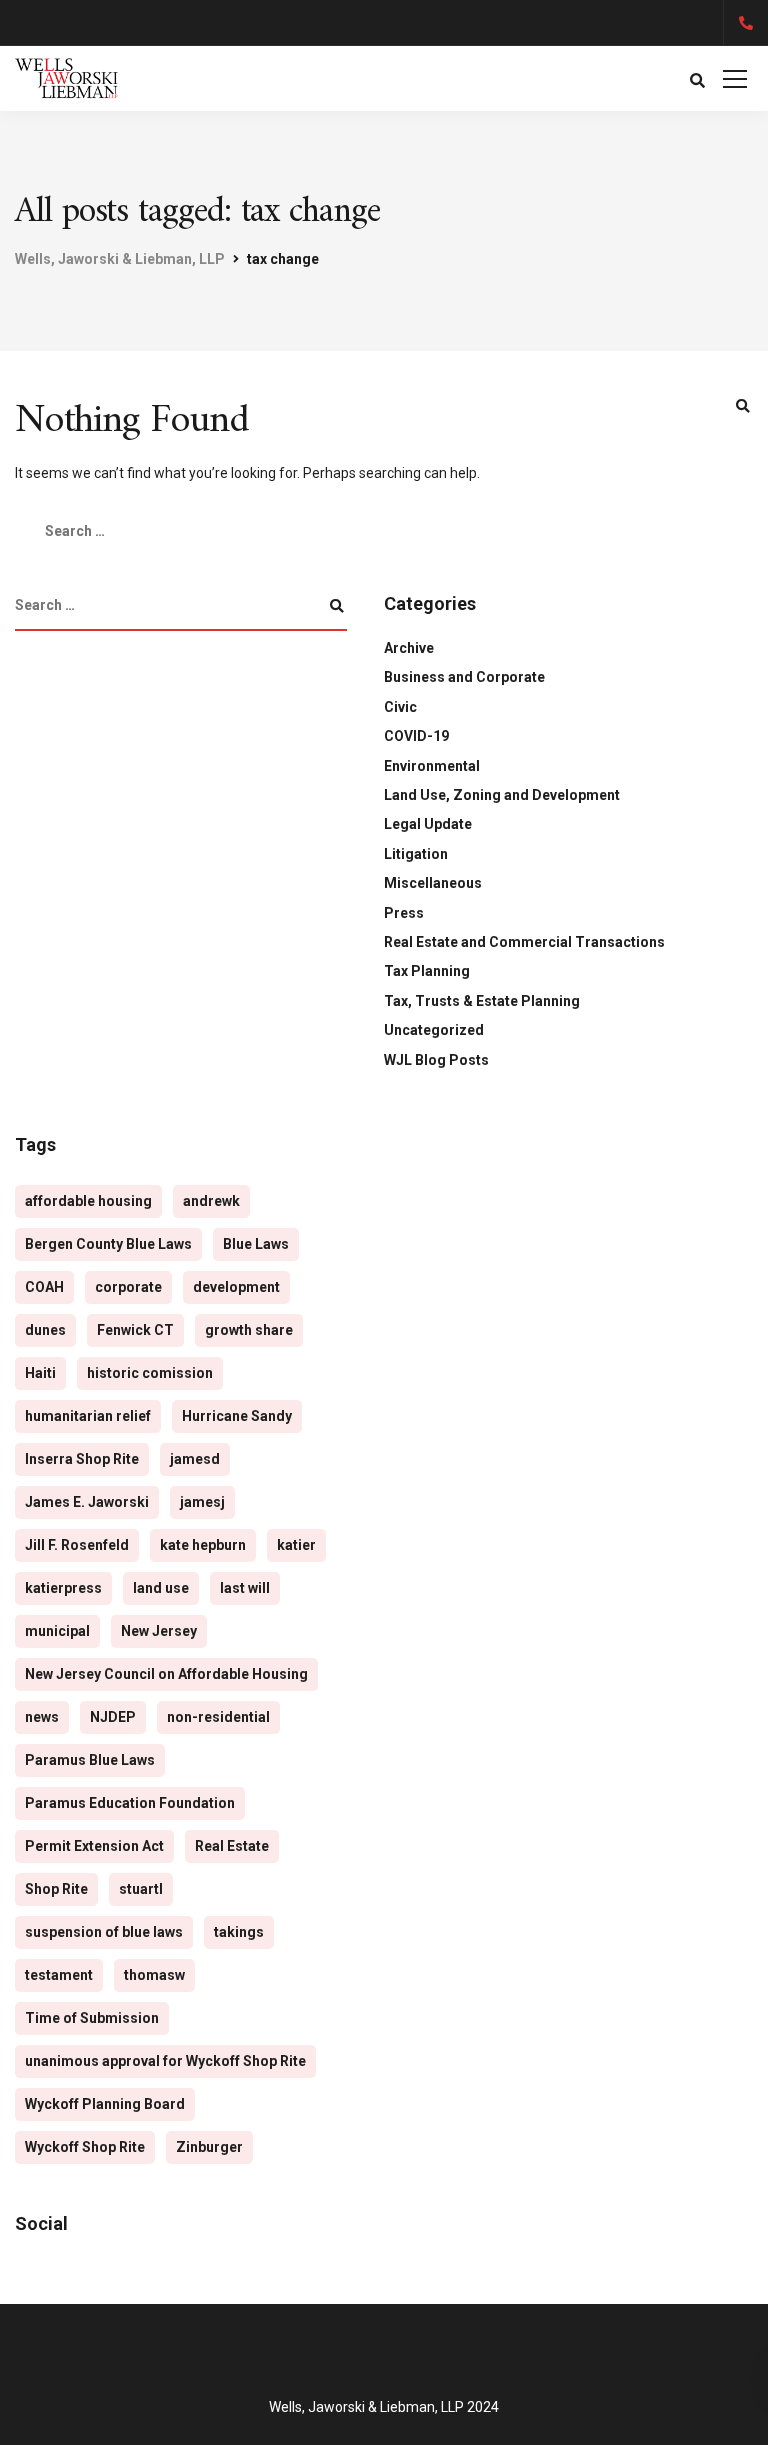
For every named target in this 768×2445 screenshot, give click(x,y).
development (236, 1287)
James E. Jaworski (87, 1502)
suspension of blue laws (104, 1932)
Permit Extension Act (94, 1846)
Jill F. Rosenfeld (77, 1545)
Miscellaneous (433, 883)
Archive (409, 648)
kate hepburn (203, 1545)
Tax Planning (427, 971)
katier (296, 1545)
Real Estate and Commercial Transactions (524, 942)
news (42, 1717)
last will (245, 1588)
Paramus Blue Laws (90, 1760)
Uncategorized (434, 1030)
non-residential (218, 1717)
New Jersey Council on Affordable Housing (166, 1674)
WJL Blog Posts (436, 1060)
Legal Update (428, 824)
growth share (249, 1330)
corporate (128, 1287)
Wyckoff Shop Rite (85, 2147)
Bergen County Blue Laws (108, 1244)
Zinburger (209, 2147)
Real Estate (232, 1846)
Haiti (40, 1373)
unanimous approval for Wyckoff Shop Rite (165, 2061)
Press (404, 913)
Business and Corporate (464, 677)
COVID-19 (416, 736)
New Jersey (159, 1631)
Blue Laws (256, 1244)
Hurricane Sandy (237, 1416)
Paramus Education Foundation (130, 1803)
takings (239, 1932)
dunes (45, 1330)
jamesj (202, 1502)
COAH (44, 1287)
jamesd (195, 1459)
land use (161, 1588)
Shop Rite (56, 1889)
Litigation (416, 854)
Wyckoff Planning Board (105, 2104)
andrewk (211, 1201)
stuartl (141, 1889)
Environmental (432, 766)
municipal (57, 1631)
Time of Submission (92, 2018)
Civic (400, 707)
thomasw (154, 1975)
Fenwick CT (135, 1330)
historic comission (150, 1373)
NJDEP (113, 1717)
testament (59, 1975)
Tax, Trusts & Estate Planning (482, 1001)
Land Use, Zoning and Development (502, 795)
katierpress (63, 1588)
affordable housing (88, 1201)
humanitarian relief (88, 1416)
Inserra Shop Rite (82, 1459)
